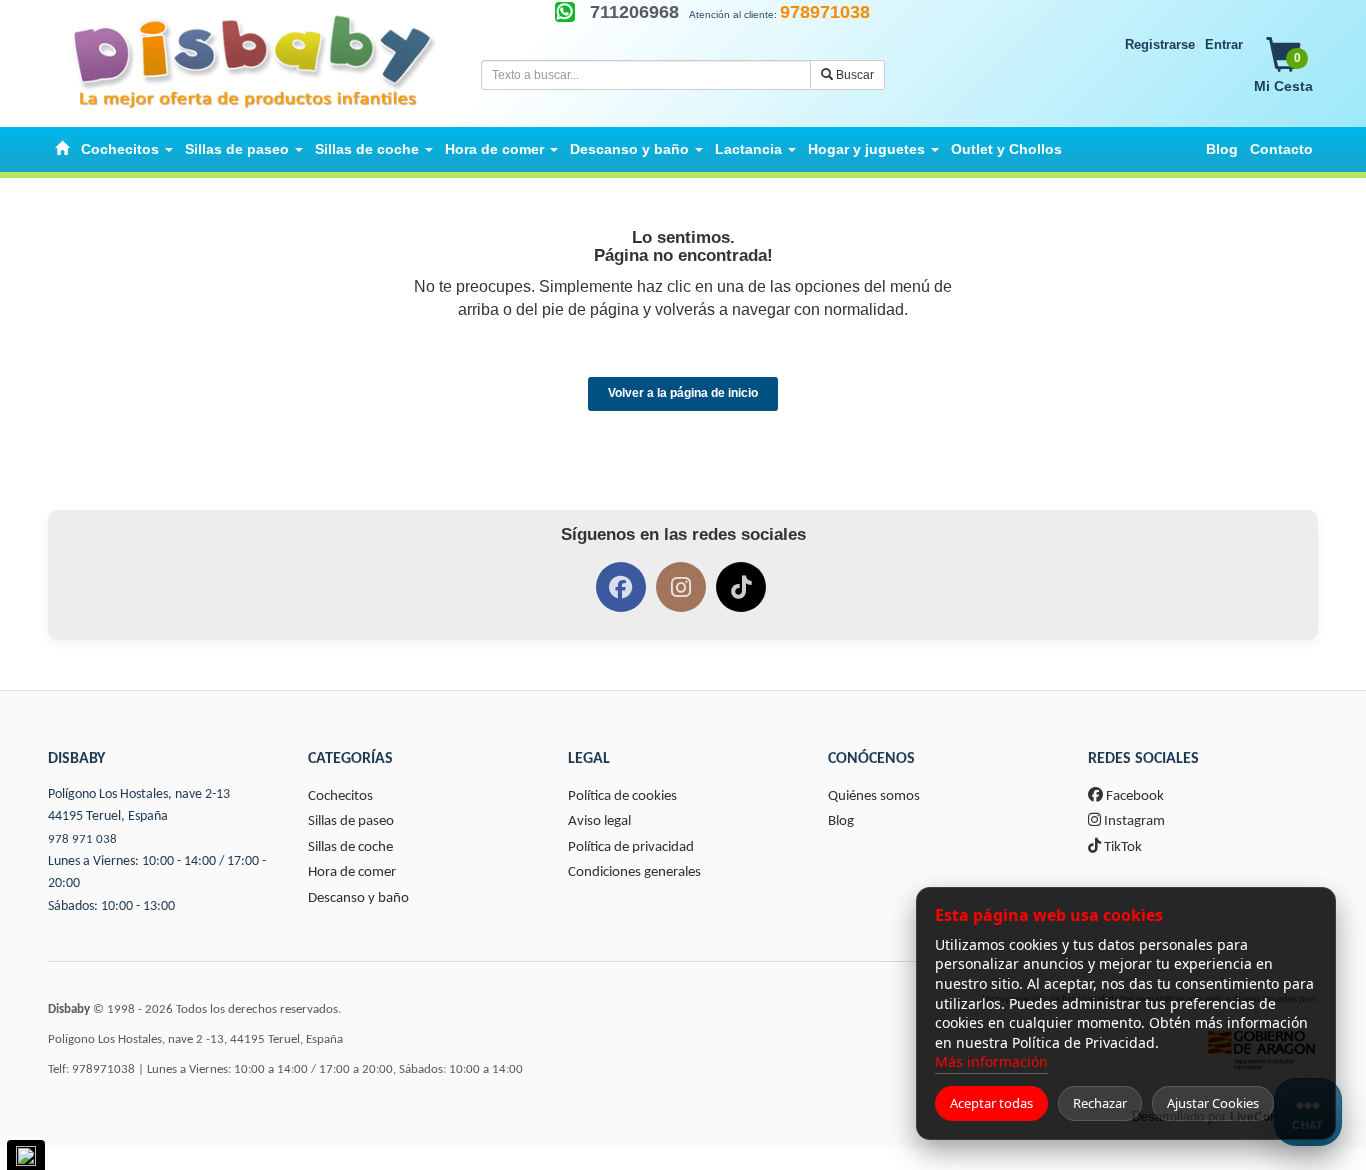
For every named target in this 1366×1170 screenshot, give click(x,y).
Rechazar (1100, 1103)
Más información (991, 1061)
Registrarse (1160, 44)
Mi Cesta (1283, 72)
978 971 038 (82, 839)
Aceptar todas (991, 1103)
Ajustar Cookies (1213, 1103)
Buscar (853, 75)
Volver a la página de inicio (683, 393)
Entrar (1224, 44)
